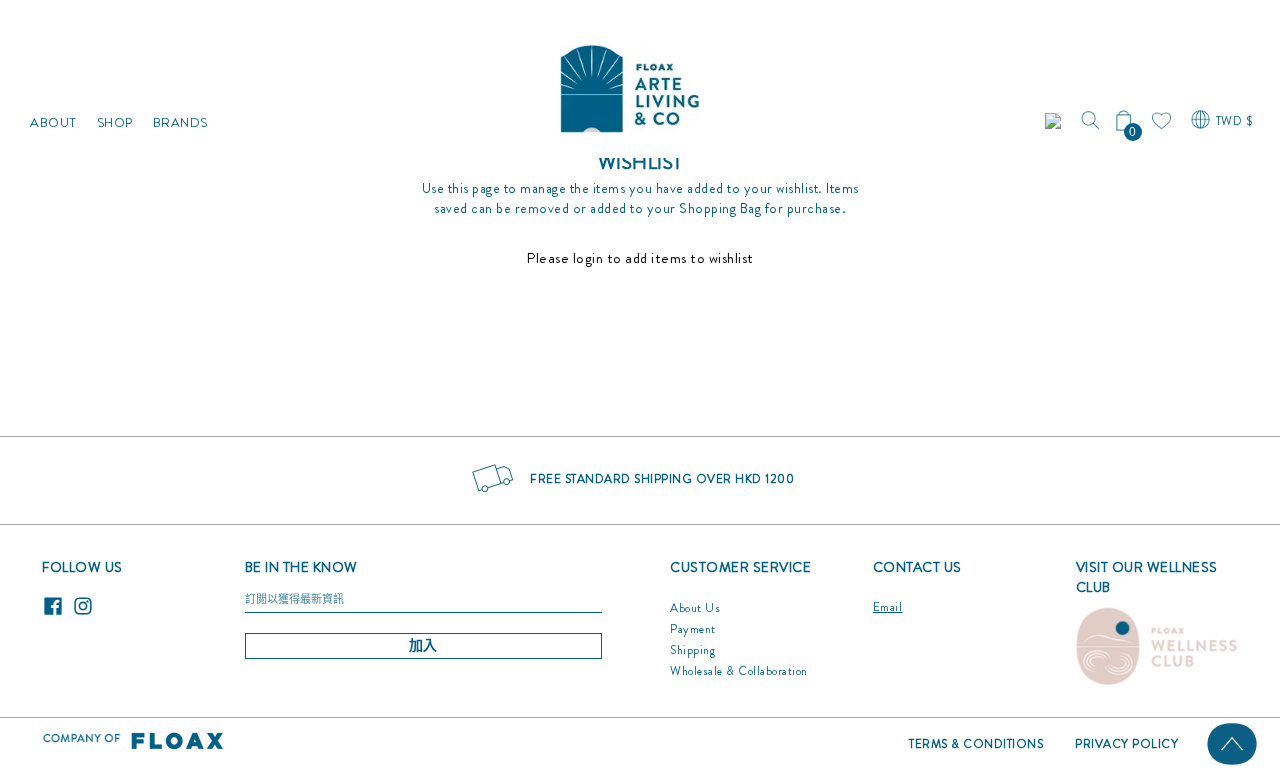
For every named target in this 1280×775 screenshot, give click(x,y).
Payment (693, 629)
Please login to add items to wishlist (640, 258)
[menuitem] (53, 84)
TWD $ (1234, 121)
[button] (1055, 121)
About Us (695, 608)
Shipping (692, 650)
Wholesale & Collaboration (739, 671)
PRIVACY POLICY (1126, 744)
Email (888, 607)
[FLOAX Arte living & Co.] (630, 84)
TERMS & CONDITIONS (976, 744)
